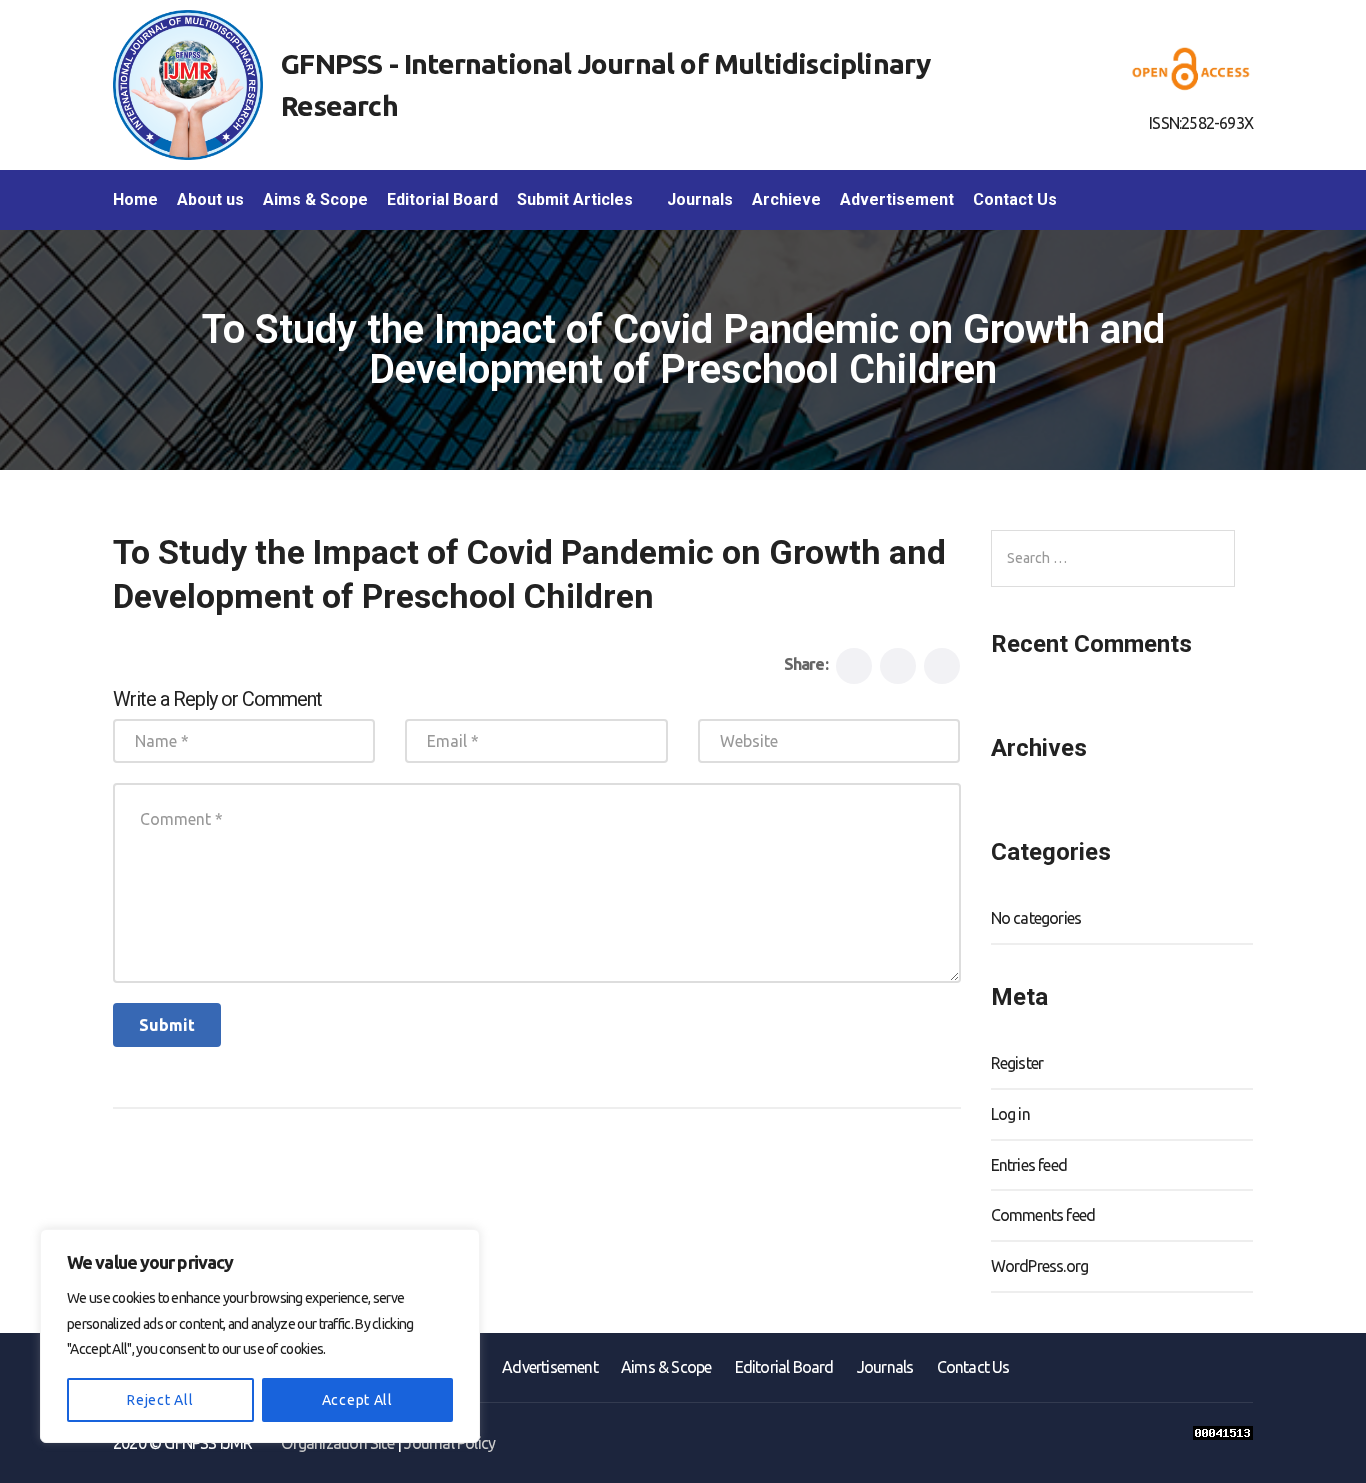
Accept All (357, 1400)
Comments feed (1043, 1215)
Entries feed (1029, 1165)
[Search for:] (1113, 558)
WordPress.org (1040, 1266)
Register (1017, 1063)
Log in (1010, 1114)
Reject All (160, 1400)
